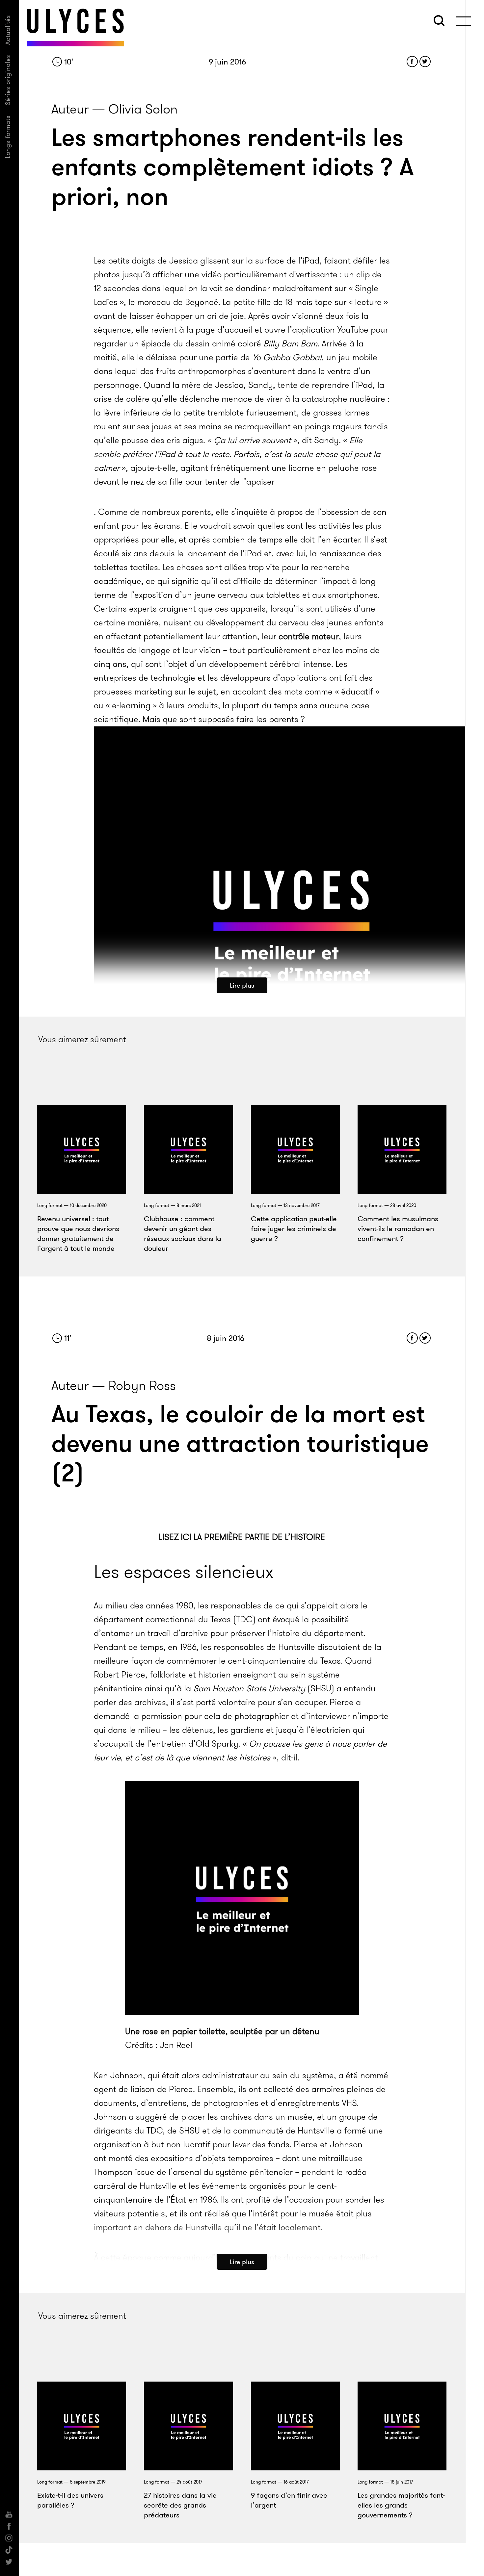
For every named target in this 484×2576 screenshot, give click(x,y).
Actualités (8, 30)
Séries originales (8, 80)
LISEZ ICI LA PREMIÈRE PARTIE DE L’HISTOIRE (242, 1537)
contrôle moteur (309, 636)
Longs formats (8, 137)
